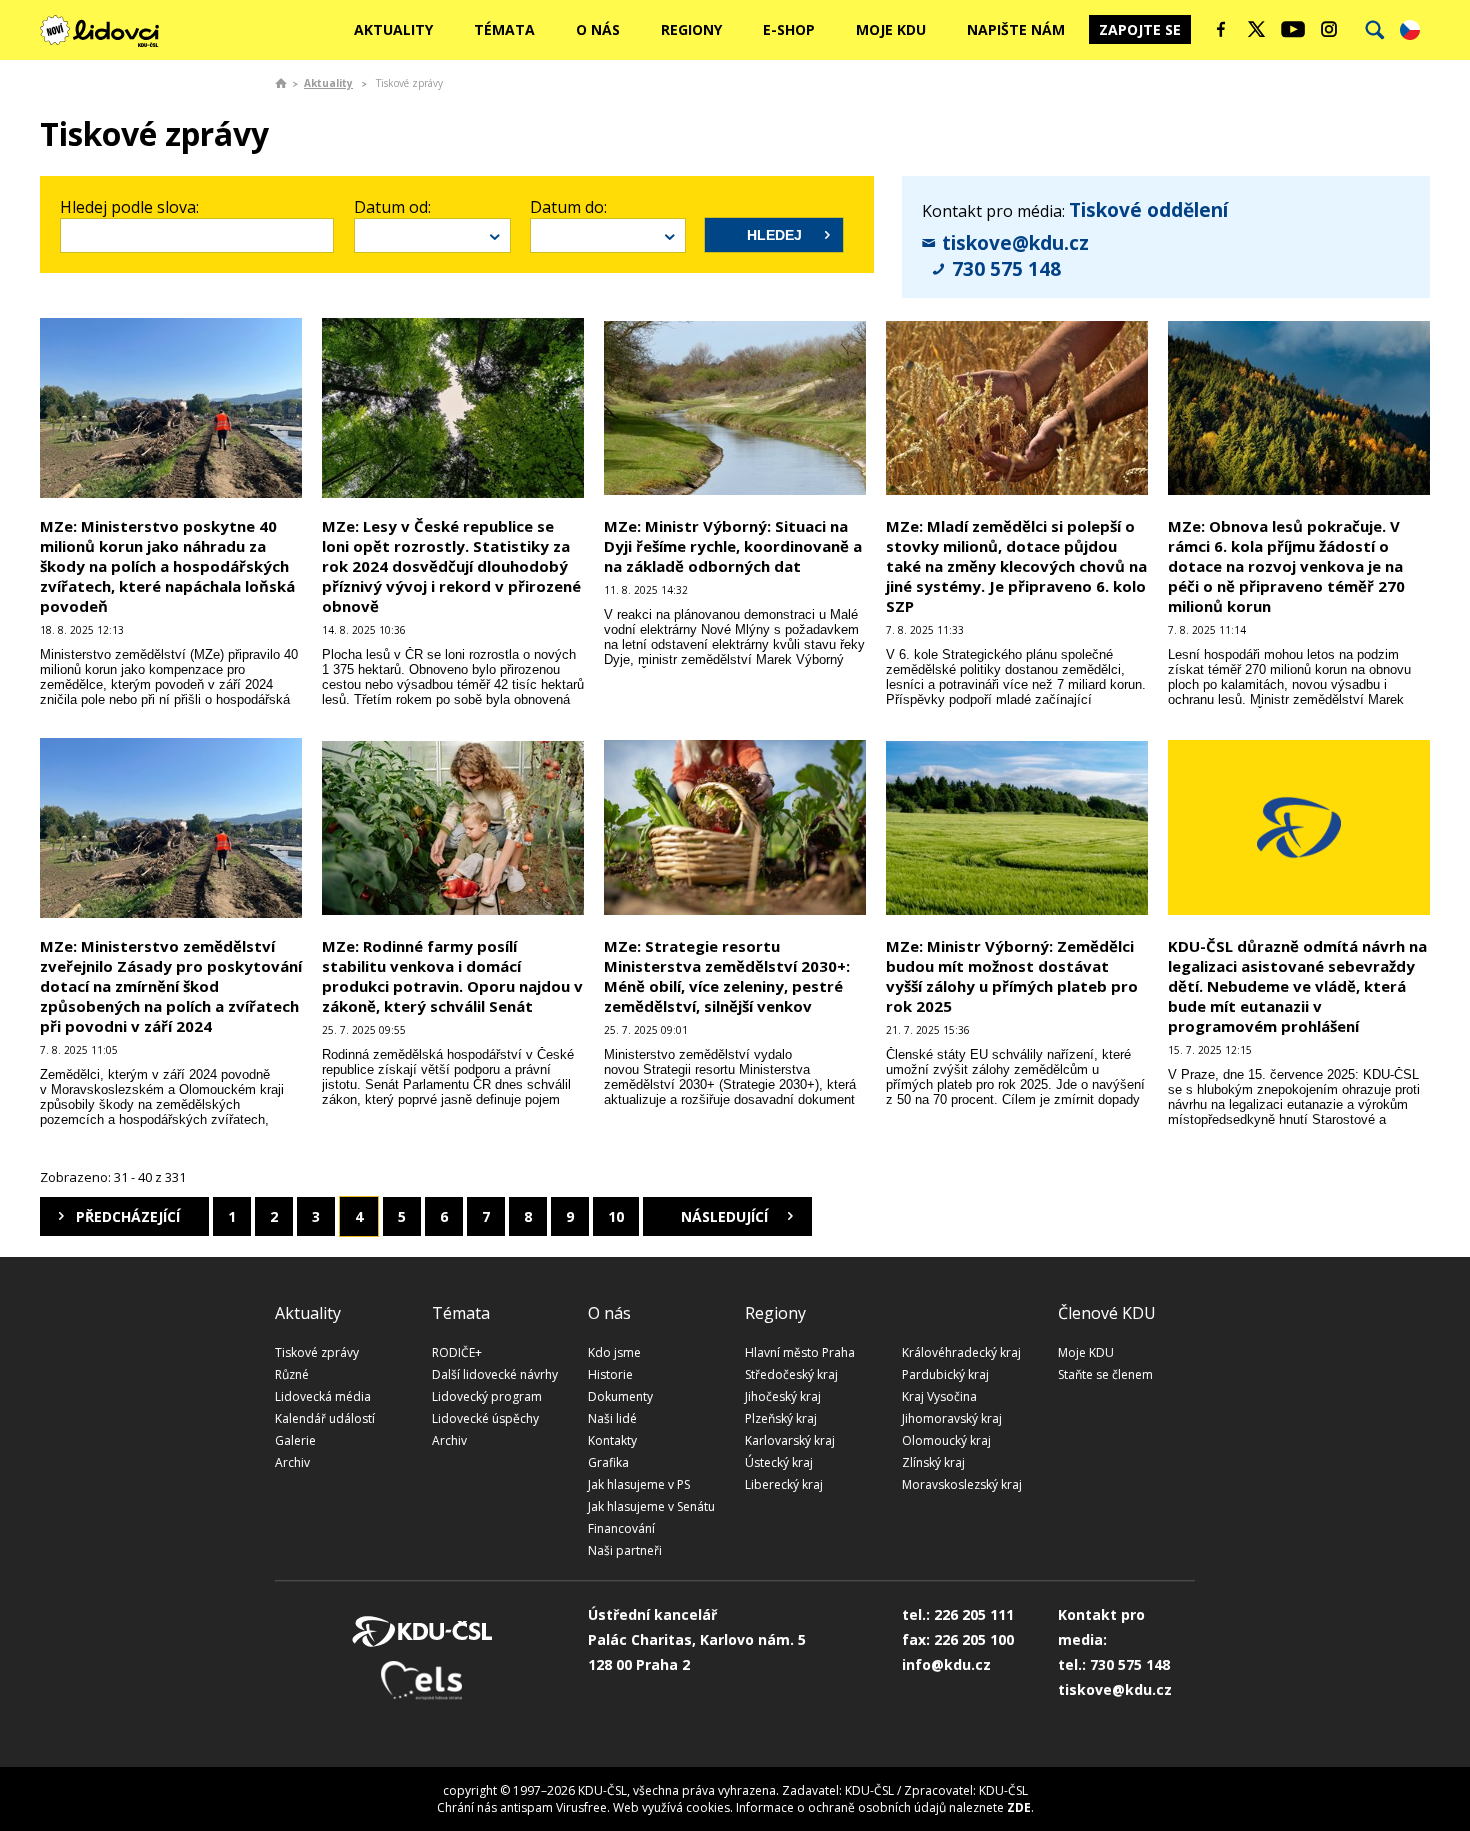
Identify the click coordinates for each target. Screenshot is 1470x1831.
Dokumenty (620, 1396)
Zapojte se (1140, 29)
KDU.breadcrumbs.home (281, 83)
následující (724, 1216)
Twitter (1257, 29)
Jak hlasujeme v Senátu (651, 1506)
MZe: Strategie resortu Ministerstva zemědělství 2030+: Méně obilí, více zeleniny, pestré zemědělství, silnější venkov (727, 976)
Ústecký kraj (779, 1462)
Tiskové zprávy (317, 1352)
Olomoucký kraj (946, 1440)
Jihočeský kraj (783, 1396)
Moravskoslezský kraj (962, 1484)
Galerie (295, 1440)
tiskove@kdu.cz (1015, 243)
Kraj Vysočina (939, 1396)
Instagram (1329, 29)
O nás (598, 29)
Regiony (691, 29)
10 (616, 1216)
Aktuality (393, 29)
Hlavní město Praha (800, 1352)
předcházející (128, 1216)
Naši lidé (612, 1418)
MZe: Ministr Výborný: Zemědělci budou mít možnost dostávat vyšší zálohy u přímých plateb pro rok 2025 (1012, 976)
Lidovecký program (487, 1396)
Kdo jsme (614, 1352)
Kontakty (612, 1440)
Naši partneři (625, 1550)
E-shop (789, 29)
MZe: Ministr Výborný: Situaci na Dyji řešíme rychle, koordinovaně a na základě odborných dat (733, 546)
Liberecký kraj (784, 1484)
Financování (621, 1528)
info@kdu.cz (946, 1664)
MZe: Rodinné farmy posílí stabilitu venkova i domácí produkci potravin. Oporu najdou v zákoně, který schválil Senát (452, 976)
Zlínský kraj (933, 1462)
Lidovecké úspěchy (485, 1418)
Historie (610, 1374)
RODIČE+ (457, 1352)
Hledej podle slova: (129, 207)
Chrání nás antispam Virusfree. (523, 1807)
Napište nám (1016, 29)
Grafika (608, 1462)
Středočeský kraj (791, 1374)
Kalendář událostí (325, 1418)
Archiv (292, 1462)
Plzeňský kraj (781, 1418)
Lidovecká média (323, 1396)
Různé (292, 1374)
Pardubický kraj (945, 1374)
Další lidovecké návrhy (495, 1374)
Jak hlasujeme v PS (639, 1484)
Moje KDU (891, 29)
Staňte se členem (1105, 1374)
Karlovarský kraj (790, 1440)
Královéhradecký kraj (961, 1352)
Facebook (1221, 29)
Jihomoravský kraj (952, 1418)
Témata (504, 29)
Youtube (1293, 29)
